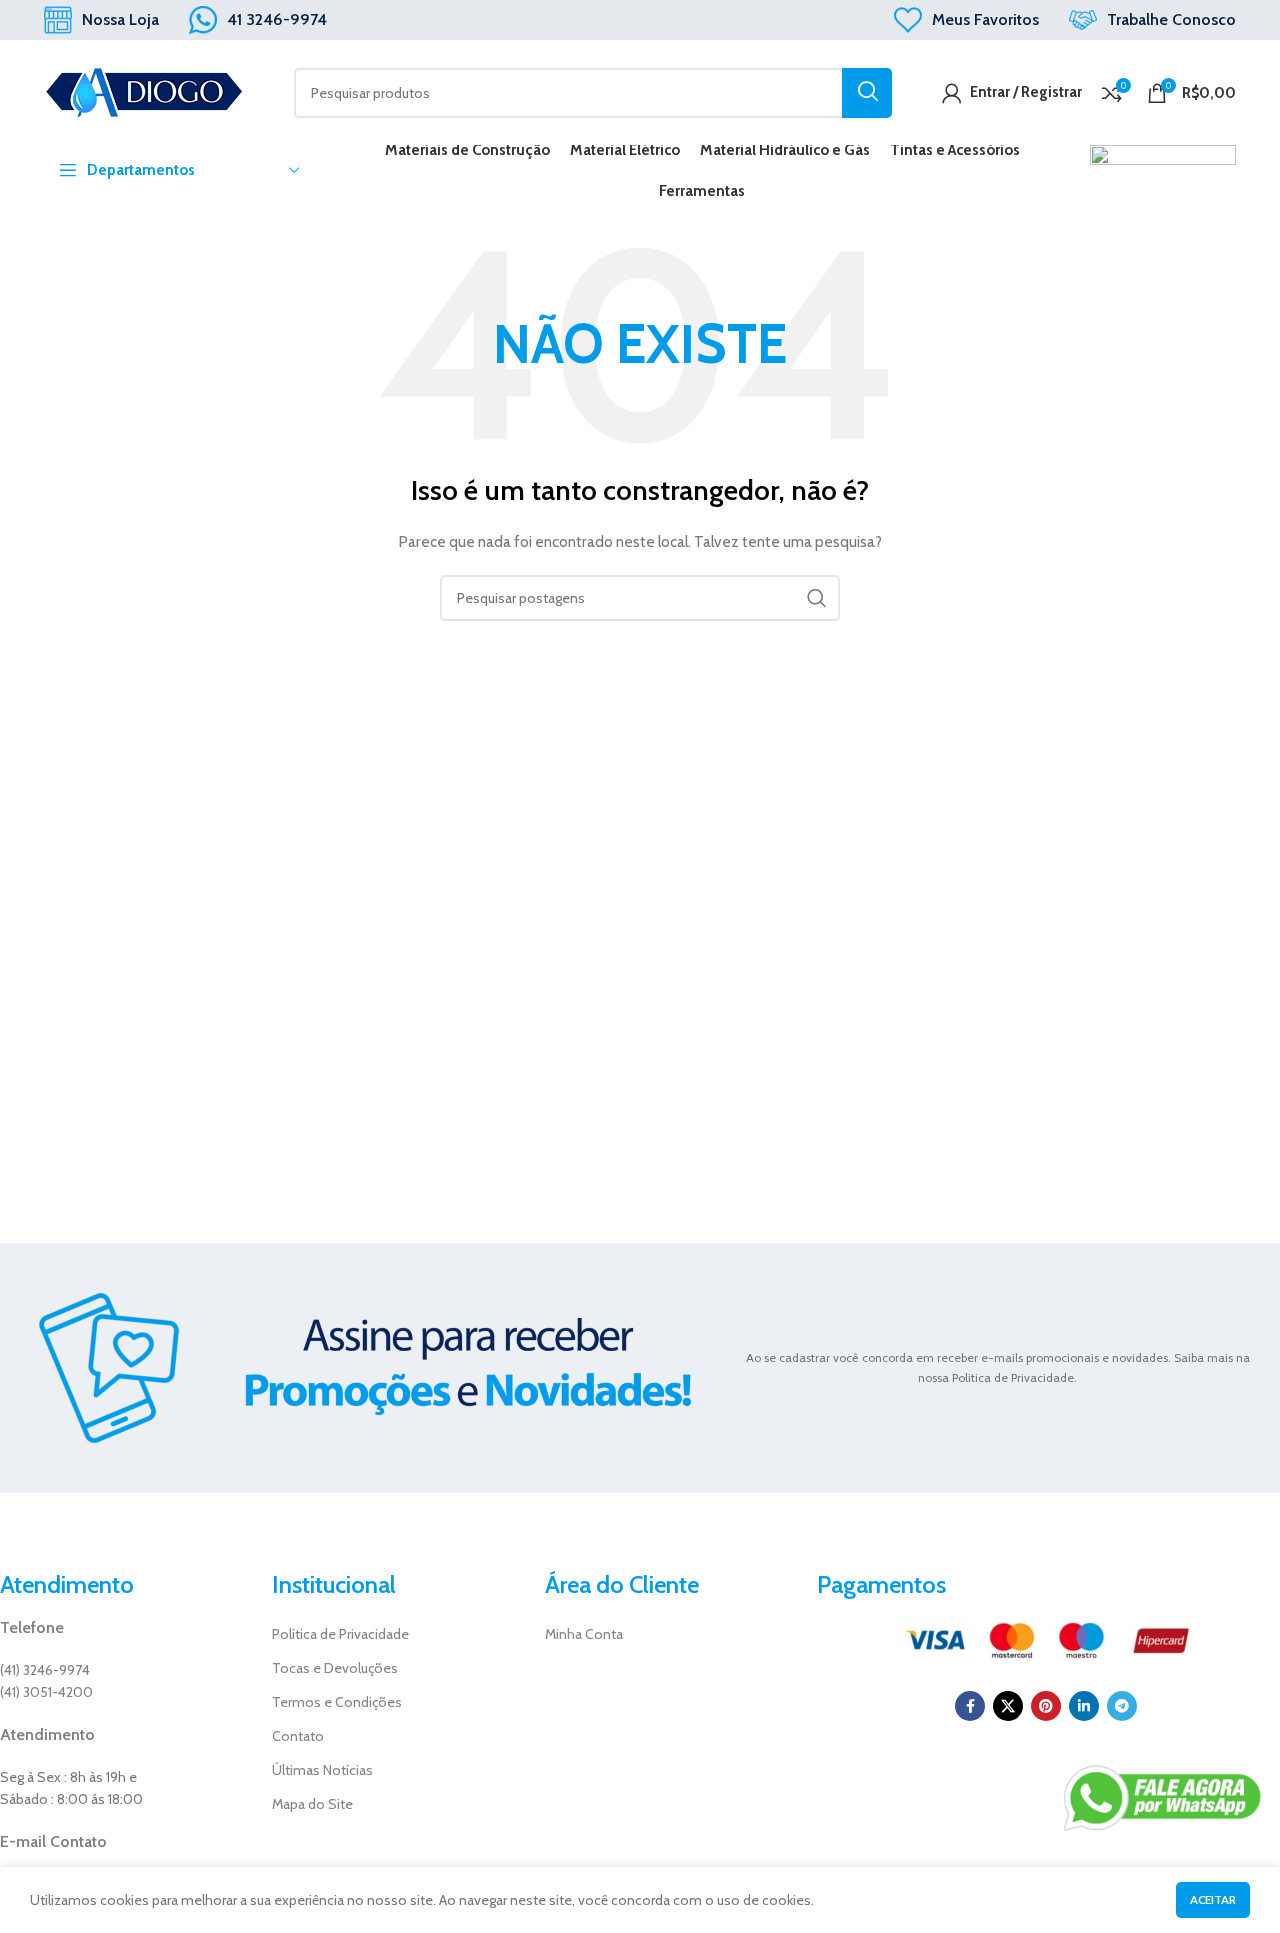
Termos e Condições (337, 1702)
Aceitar (1213, 1899)
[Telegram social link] (1122, 1706)
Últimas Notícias (322, 1770)
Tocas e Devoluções (335, 1668)
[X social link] (1008, 1706)
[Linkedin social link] (1084, 1706)
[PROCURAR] (867, 93)
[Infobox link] (101, 20)
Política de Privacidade (340, 1634)
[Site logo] (144, 91)
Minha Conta (584, 1634)
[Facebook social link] (970, 1706)
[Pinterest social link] (1046, 1706)
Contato (298, 1736)
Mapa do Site (312, 1804)
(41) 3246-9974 (45, 1670)
